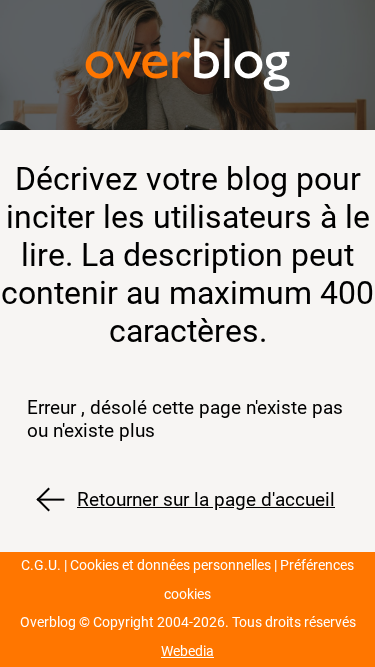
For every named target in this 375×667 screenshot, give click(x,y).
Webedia (187, 651)
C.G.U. (41, 565)
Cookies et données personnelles (170, 565)
